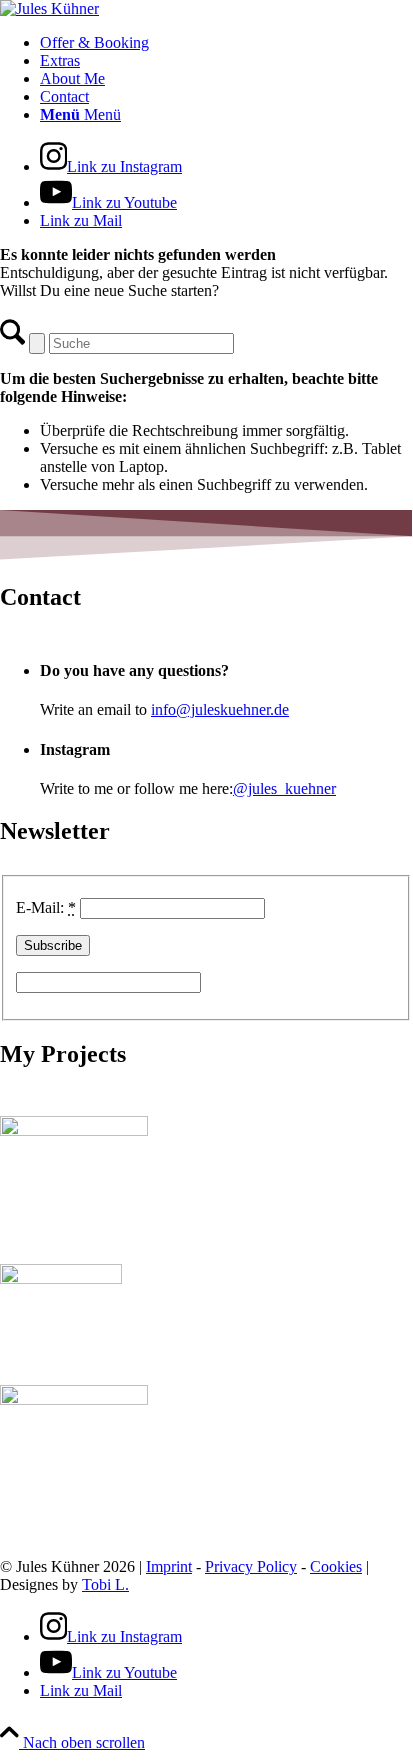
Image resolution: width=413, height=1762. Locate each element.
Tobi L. (105, 1584)
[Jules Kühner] (49, 8)
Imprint (169, 1566)
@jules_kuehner (284, 788)
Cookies (336, 1566)
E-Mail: (46, 907)
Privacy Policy (251, 1566)
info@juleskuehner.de (220, 709)
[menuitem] (226, 43)
